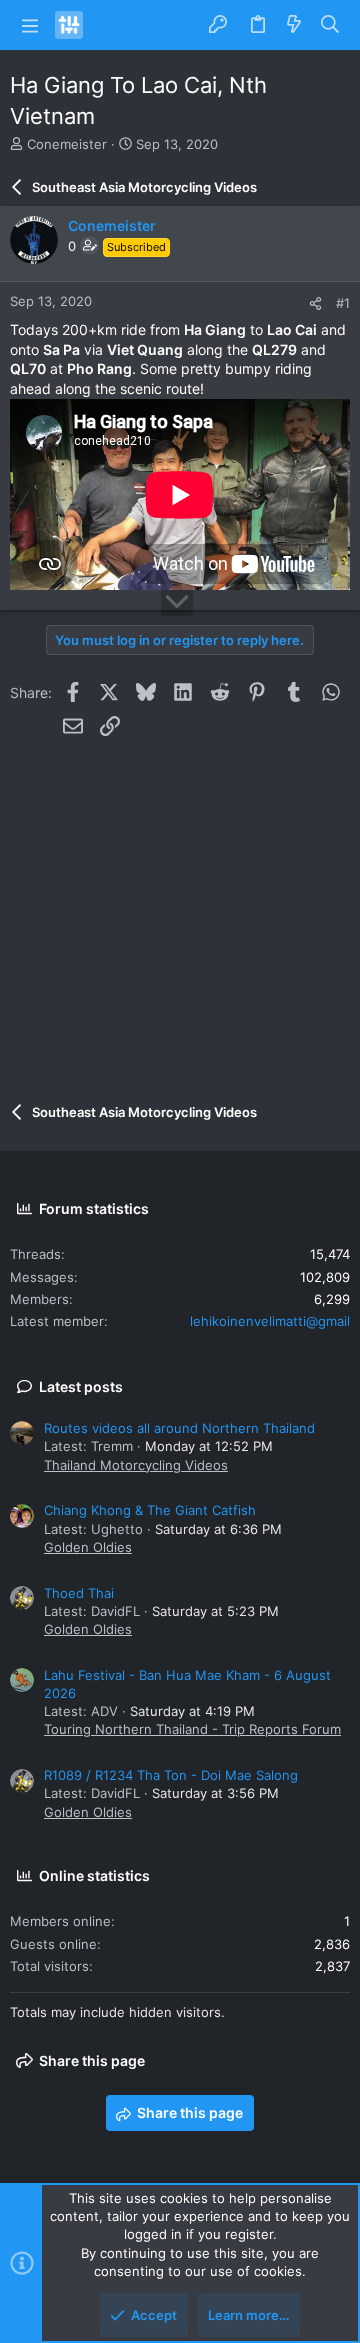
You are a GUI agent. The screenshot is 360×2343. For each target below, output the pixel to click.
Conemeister (67, 144)
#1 (343, 303)
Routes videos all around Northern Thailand (179, 1428)
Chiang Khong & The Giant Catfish (150, 1510)
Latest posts (81, 1386)
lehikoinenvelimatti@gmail (270, 1321)
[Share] (315, 303)
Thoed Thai (79, 1593)
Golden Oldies (88, 1547)
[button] (30, 25)
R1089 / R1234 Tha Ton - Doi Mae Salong (171, 1775)
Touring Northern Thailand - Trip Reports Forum (192, 1729)
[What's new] (294, 25)
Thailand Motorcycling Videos (136, 1465)
